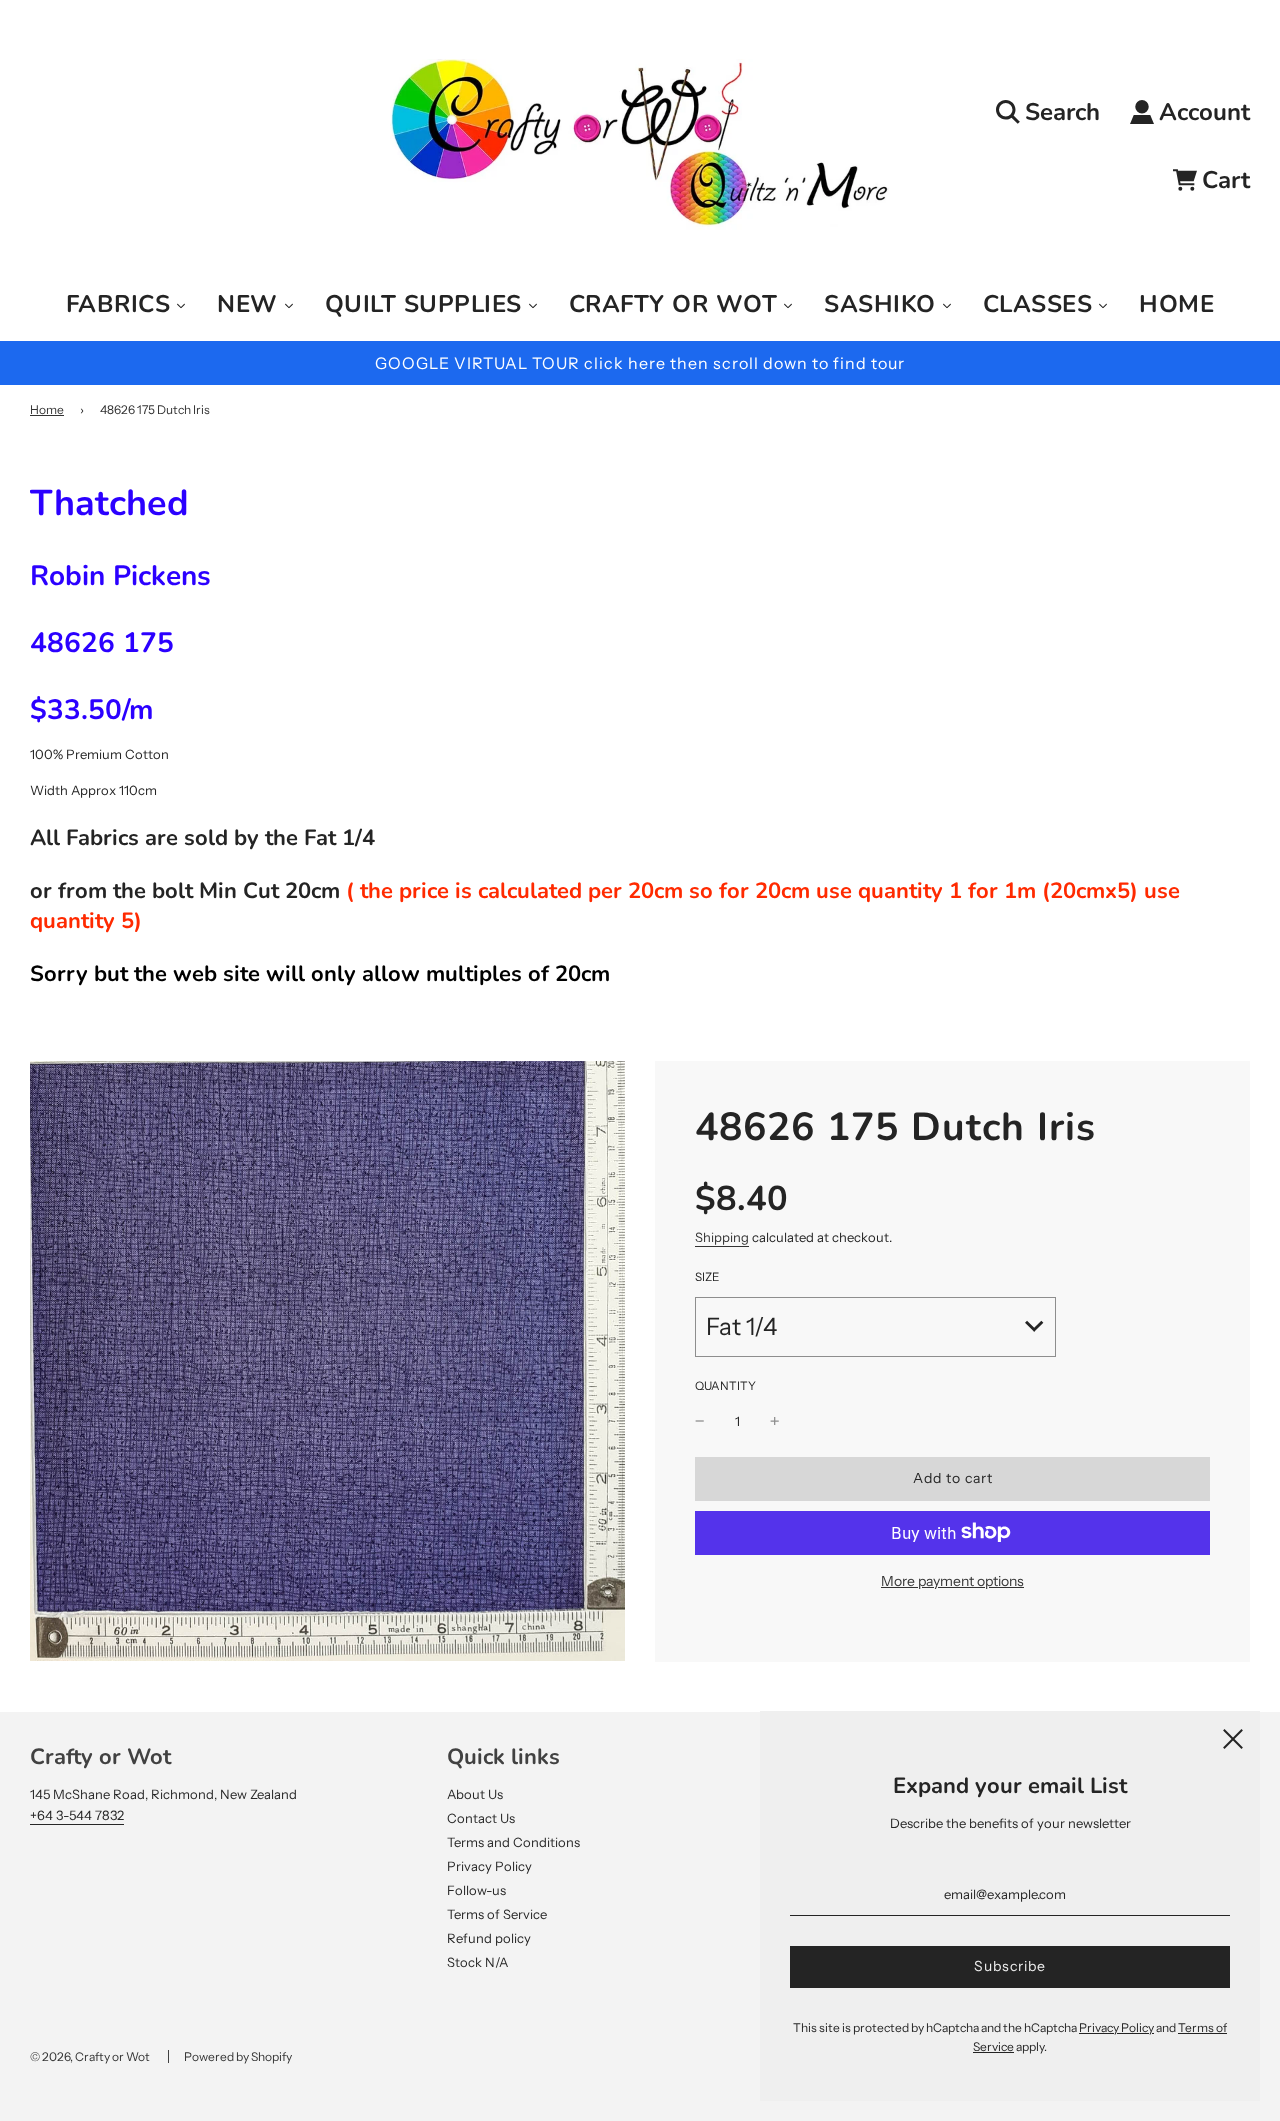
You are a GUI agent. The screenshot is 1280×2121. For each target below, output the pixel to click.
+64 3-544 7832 (77, 1815)
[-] (700, 1421)
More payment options (952, 1580)
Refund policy (489, 1938)
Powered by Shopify (238, 2056)
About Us (475, 1794)
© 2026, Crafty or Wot (90, 2056)
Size (707, 1277)
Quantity (725, 1386)
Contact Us (481, 1818)
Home (47, 409)
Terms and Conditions (513, 1842)
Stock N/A (477, 1962)
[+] (775, 1421)
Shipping (722, 1237)
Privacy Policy (489, 1866)
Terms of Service (497, 1914)
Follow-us (476, 1890)
